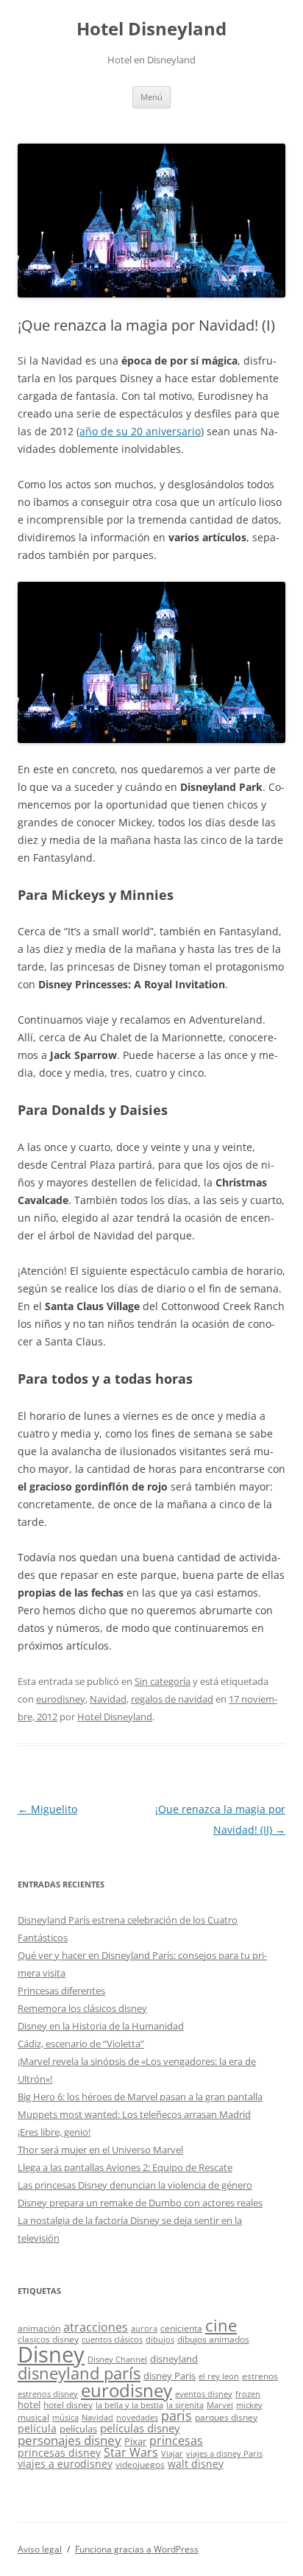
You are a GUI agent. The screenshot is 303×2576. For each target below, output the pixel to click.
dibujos (160, 2340)
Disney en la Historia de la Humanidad (101, 2026)
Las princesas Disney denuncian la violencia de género (135, 2185)
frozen (248, 2394)
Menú (151, 97)
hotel (29, 2404)
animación (39, 2328)
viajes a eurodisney (65, 2464)
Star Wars (131, 2452)
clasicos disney (48, 2339)
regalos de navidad (172, 1699)
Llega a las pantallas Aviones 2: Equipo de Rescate (125, 2167)
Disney (51, 2354)
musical (33, 2417)
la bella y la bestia (129, 2405)
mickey (249, 2405)
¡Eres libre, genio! (54, 2132)
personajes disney (69, 2440)
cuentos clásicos (112, 2340)
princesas (176, 2440)
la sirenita (185, 2405)
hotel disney (68, 2404)
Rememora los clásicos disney (82, 2008)
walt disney (196, 2464)
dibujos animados (213, 2339)
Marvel (220, 2405)
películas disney (140, 2428)
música (65, 2418)
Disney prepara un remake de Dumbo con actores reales (140, 2203)
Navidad (108, 1699)
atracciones (96, 2327)
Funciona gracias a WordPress (137, 2549)
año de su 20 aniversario (140, 431)
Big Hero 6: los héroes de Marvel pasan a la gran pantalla (140, 2097)
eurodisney (61, 1699)
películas (78, 2429)
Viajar (172, 2454)
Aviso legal (40, 2549)
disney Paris (170, 2376)
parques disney (226, 2417)
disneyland (174, 2359)
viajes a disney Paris (224, 2454)
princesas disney (59, 2453)
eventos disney (204, 2394)
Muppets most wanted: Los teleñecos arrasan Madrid (134, 2114)
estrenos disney (48, 2394)
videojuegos (140, 2464)
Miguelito (47, 1809)
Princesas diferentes (61, 1991)
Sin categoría (163, 1681)
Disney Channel (117, 2359)
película (37, 2428)
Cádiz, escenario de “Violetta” (81, 2044)
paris (177, 2415)
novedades (137, 2418)
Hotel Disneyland (151, 29)
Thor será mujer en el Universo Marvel (100, 2150)
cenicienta (181, 2328)
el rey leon (219, 2376)
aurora (144, 2329)
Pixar (135, 2441)
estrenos (260, 2376)
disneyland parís (79, 2373)
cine (221, 2325)
